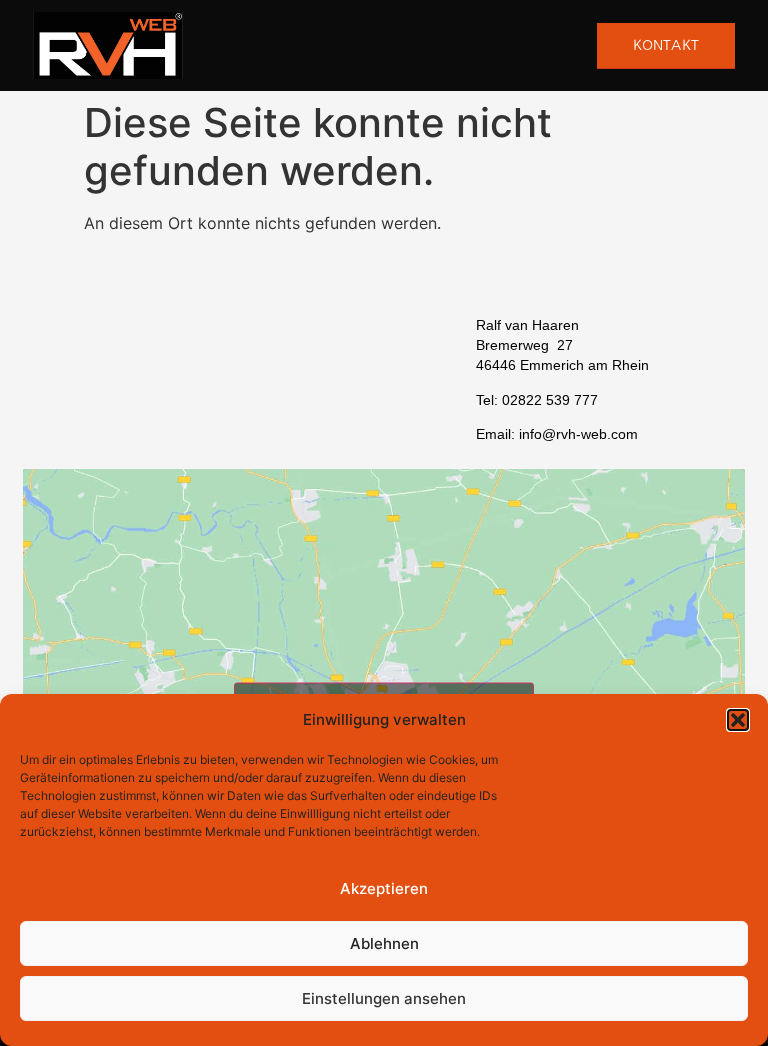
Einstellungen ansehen (384, 998)
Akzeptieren (384, 888)
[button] (738, 720)
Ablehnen (384, 943)
